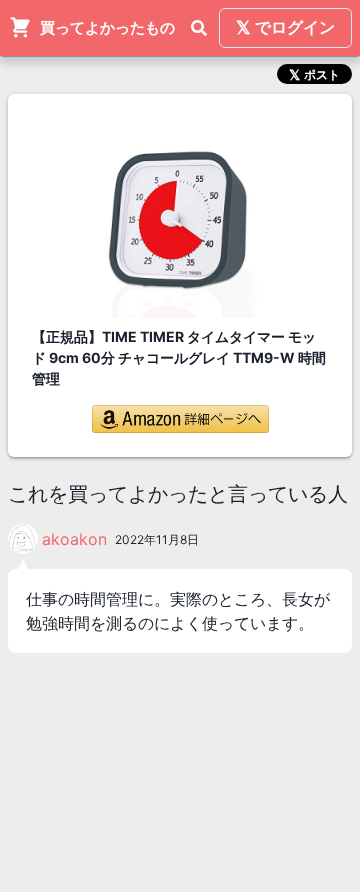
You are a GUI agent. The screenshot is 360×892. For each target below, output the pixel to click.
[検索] (199, 28)
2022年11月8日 (157, 539)
